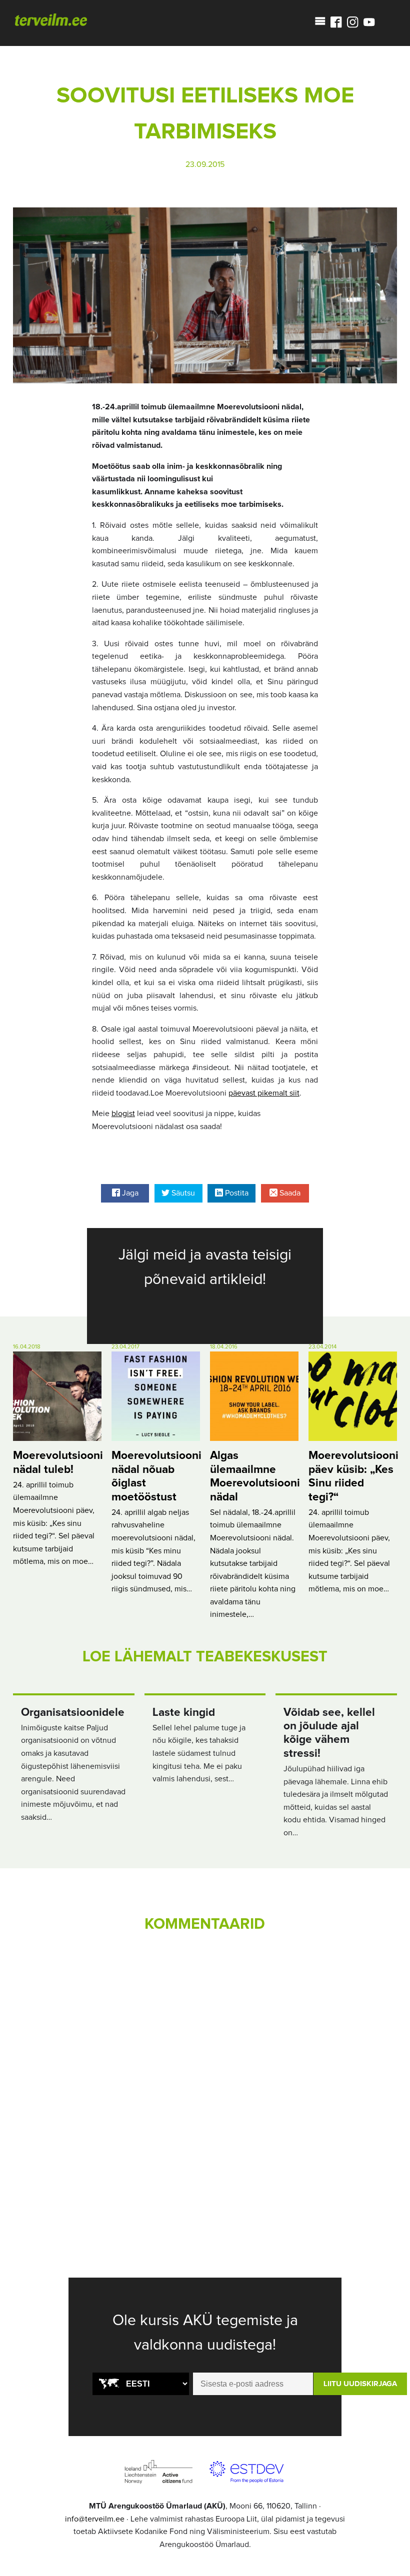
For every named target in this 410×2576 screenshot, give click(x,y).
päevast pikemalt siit (264, 1093)
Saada (289, 1193)
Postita (236, 1193)
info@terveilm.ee (95, 2519)
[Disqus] (205, 2079)
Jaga (129, 1193)
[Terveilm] (51, 19)
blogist (123, 1114)
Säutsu (182, 1193)
